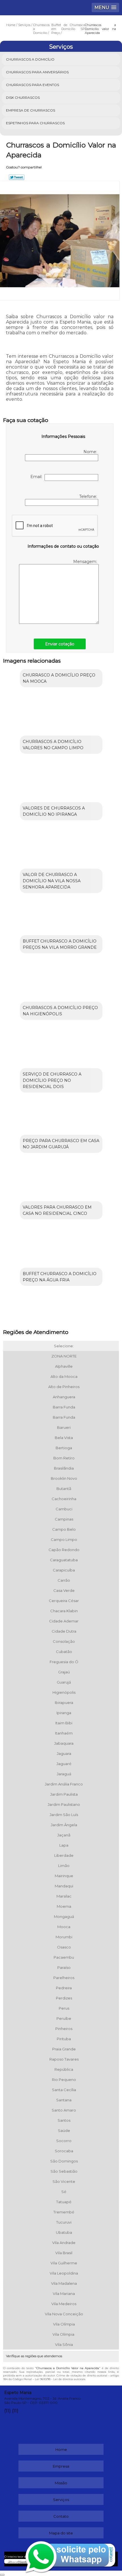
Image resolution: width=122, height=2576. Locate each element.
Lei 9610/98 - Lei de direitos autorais (60, 2379)
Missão (61, 2483)
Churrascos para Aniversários (37, 72)
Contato (61, 2516)
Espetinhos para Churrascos (35, 123)
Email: (37, 477)
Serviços (61, 47)
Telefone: (89, 496)
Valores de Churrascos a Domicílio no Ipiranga (54, 811)
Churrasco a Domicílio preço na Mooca (59, 678)
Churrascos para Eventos (32, 85)
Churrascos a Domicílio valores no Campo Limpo (53, 745)
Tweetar (17, 177)
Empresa (61, 2466)
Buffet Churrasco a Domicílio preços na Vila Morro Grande (60, 944)
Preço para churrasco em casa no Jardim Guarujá (61, 1144)
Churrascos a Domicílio (30, 59)
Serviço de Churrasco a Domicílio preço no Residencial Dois (52, 1080)
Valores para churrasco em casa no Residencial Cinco (57, 1210)
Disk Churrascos (23, 98)
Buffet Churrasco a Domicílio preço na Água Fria (60, 1277)
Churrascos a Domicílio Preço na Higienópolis (60, 1011)
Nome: (91, 452)
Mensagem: (86, 562)
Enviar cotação (60, 644)
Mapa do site (61, 2533)
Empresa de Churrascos (30, 110)
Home (61, 2449)
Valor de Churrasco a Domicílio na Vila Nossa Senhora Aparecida (52, 881)
